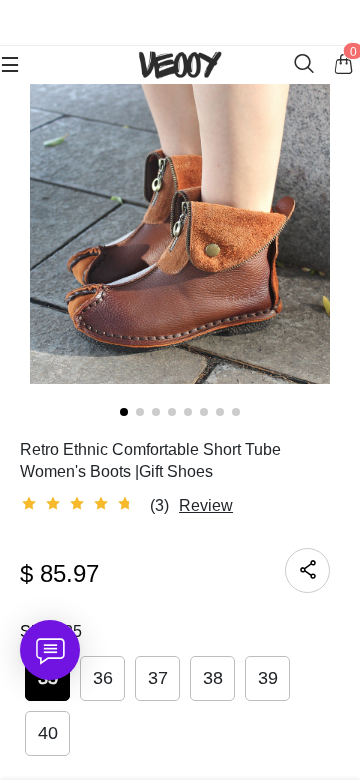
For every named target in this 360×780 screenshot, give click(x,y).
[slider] (80, 504)
